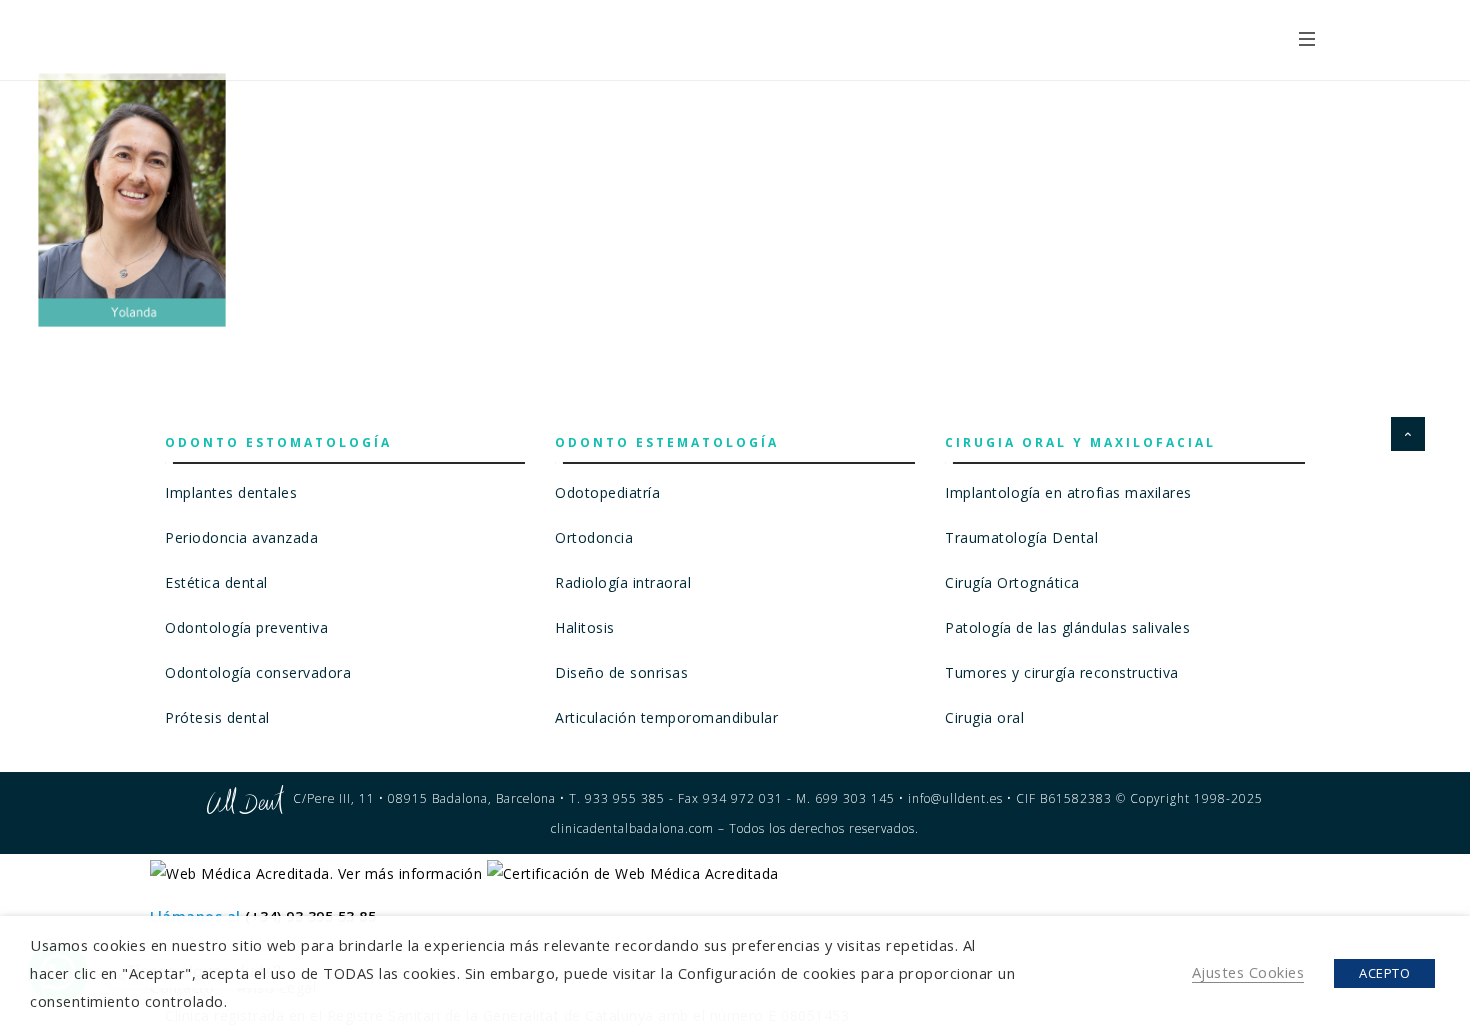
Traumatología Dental (1021, 537)
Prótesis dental (217, 717)
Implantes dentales (231, 492)
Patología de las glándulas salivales (1067, 627)
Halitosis (585, 627)
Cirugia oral (984, 717)
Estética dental (216, 582)
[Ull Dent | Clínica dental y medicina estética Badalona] (292, 38)
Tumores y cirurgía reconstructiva (1062, 672)
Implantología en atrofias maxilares (1068, 492)
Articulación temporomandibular (666, 717)
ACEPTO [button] (1384, 973)
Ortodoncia (594, 537)
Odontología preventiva (246, 627)
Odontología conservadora (258, 672)
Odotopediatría (607, 492)
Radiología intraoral (623, 582)
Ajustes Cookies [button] (1248, 972)
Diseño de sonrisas (621, 672)
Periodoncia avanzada (241, 537)
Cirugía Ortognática (1012, 582)
